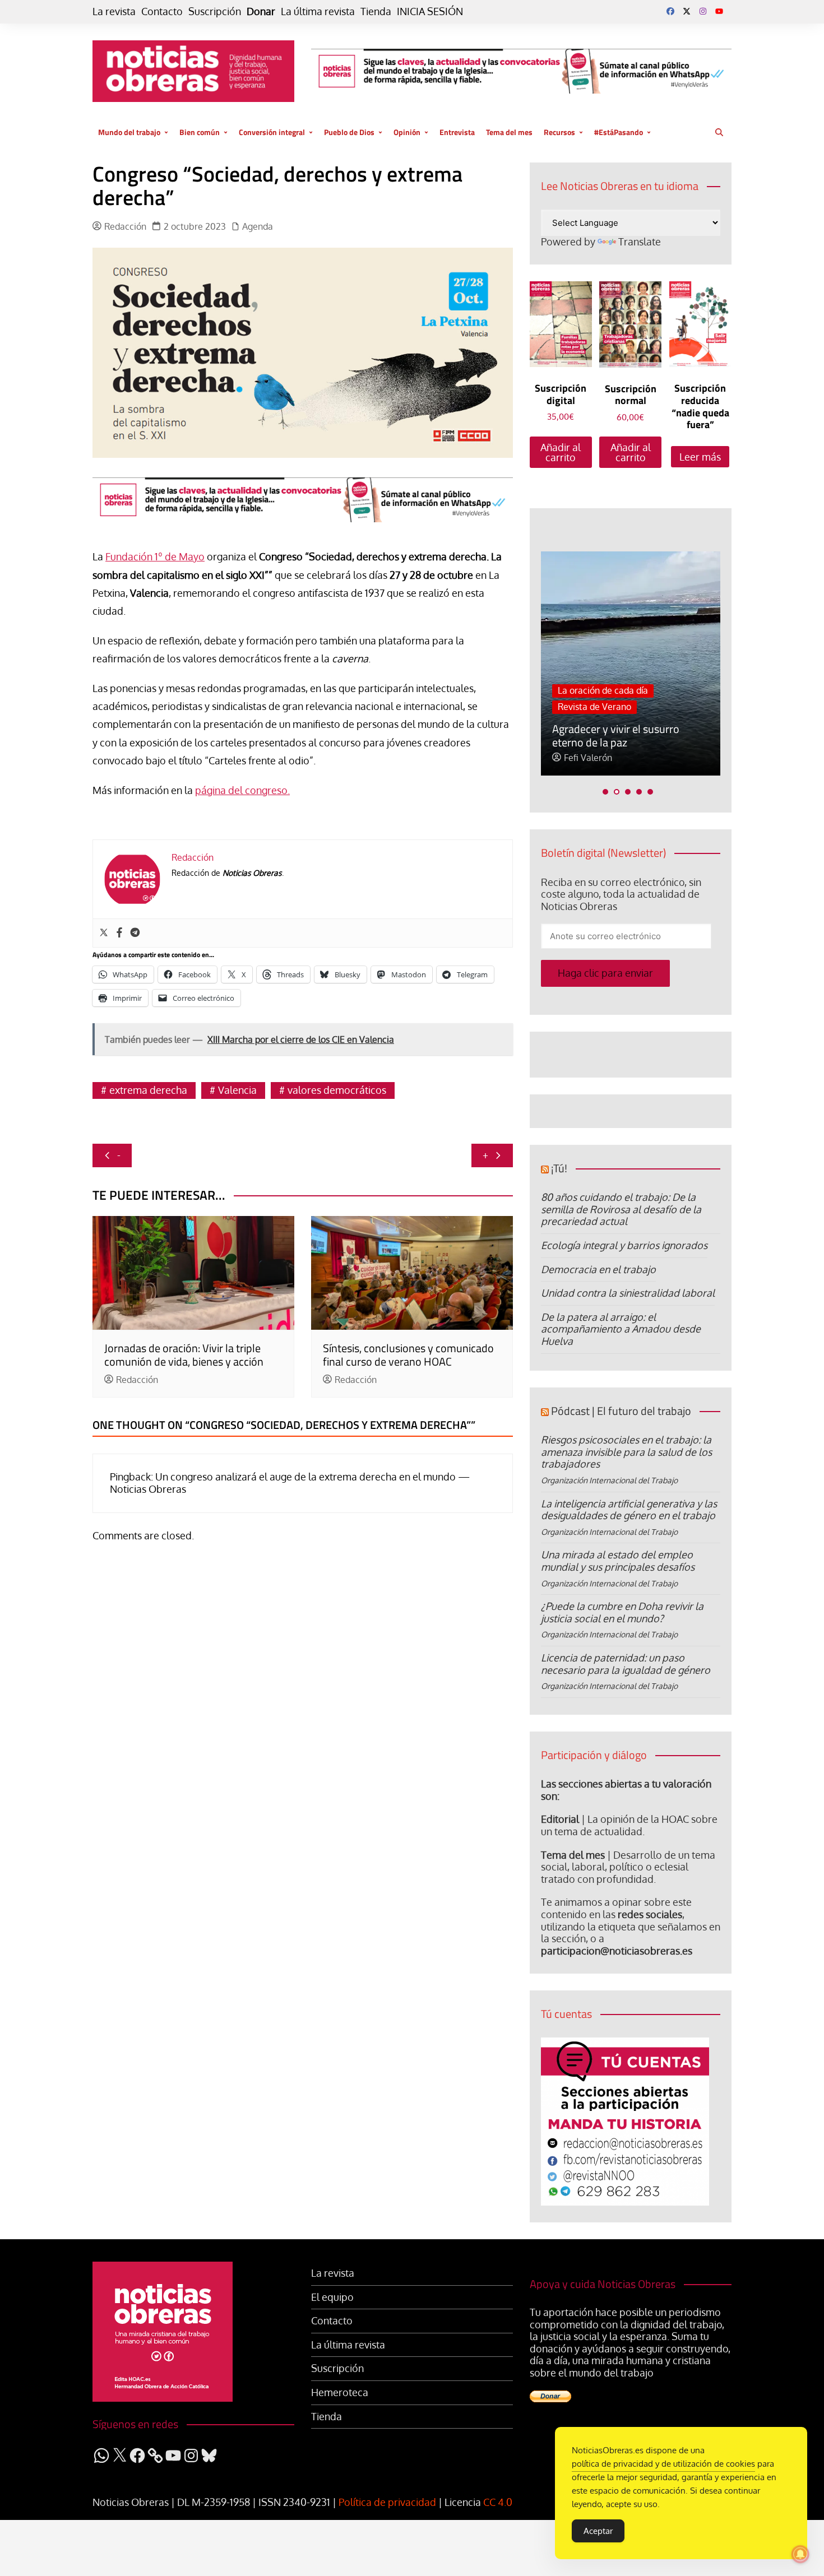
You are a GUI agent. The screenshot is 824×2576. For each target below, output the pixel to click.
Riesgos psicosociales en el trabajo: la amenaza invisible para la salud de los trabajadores (626, 1452)
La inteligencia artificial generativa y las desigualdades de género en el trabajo (629, 1510)
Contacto (162, 11)
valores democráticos (337, 1090)
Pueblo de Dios (349, 132)
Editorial (560, 1819)
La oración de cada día (603, 690)
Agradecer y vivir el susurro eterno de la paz (616, 735)
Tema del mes (509, 132)
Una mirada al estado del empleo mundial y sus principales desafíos (618, 1561)
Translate (640, 242)
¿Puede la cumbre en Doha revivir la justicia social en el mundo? (622, 1612)
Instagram (703, 11)
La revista (114, 11)
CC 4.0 (498, 2502)
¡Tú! (559, 1168)
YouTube (719, 11)
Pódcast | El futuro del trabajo (621, 1411)
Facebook (670, 11)
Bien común (200, 132)
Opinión (407, 132)
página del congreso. (242, 790)
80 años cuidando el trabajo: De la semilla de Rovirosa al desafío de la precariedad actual (621, 1209)
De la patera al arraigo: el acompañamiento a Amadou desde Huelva (621, 1329)
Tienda (376, 11)
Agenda (258, 227)
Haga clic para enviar (605, 973)
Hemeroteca (340, 2392)
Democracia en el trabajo (598, 1269)
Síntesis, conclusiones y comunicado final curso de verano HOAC (408, 1355)
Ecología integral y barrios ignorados (624, 1245)
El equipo (332, 2297)
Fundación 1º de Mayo (155, 556)
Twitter (687, 11)
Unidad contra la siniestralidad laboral (628, 1293)
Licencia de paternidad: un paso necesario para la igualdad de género (626, 1664)
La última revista (318, 11)
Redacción (125, 227)
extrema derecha (148, 1090)
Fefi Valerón (588, 758)
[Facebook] (119, 933)
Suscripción (215, 11)
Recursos (559, 132)
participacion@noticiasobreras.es (617, 1951)
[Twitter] (104, 933)
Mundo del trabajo (129, 132)
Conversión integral (272, 132)
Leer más (700, 457)
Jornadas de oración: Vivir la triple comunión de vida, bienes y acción (184, 1355)
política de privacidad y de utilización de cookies (663, 2464)
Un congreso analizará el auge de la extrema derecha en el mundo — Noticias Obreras (290, 1483)
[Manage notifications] (800, 2554)
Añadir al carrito (561, 452)
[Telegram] (135, 933)
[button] (605, 792)
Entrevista (457, 132)
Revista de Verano (594, 707)
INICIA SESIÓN (430, 11)
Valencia (237, 1090)
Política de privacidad (387, 2502)
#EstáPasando (619, 132)
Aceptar (598, 2531)
